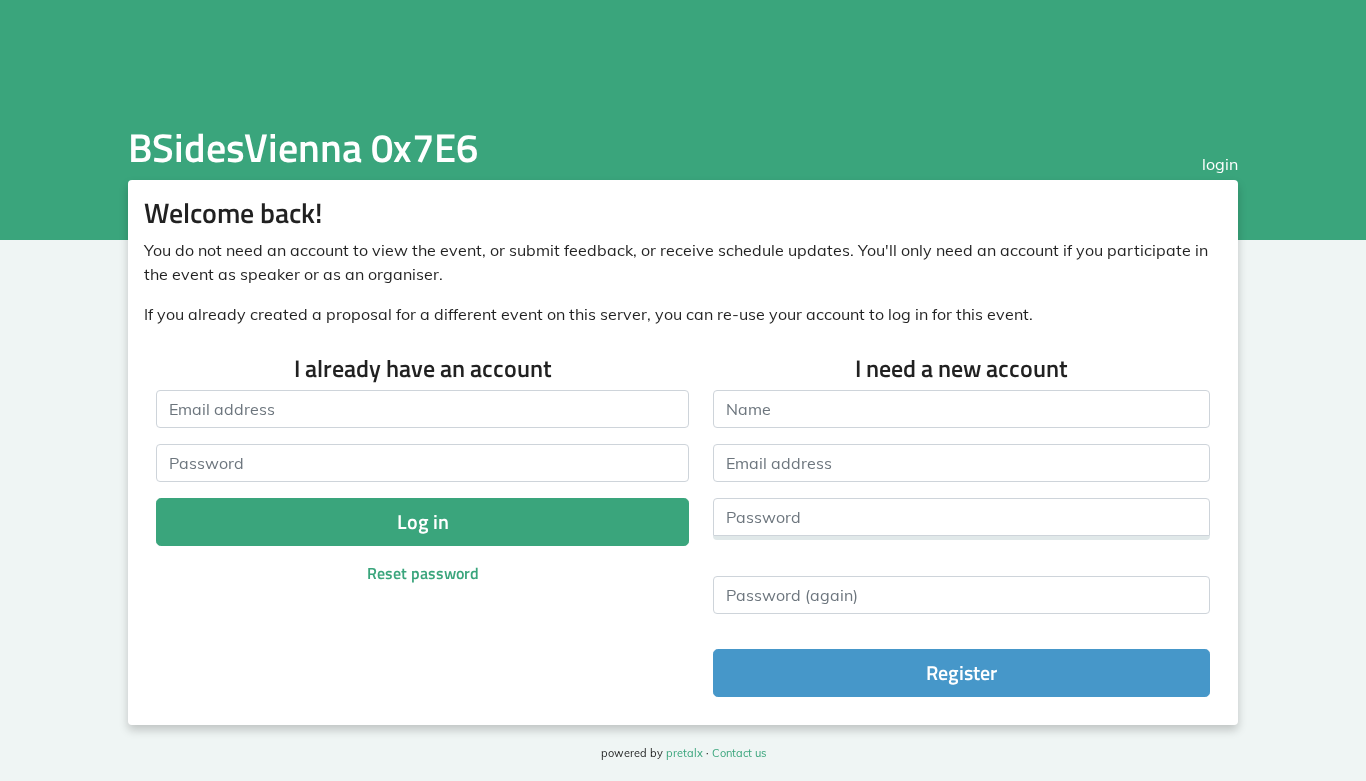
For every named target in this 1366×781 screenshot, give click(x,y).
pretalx (684, 753)
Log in (423, 521)
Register (961, 672)
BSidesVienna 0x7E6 (303, 147)
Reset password (423, 573)
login (1220, 164)
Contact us (739, 753)
